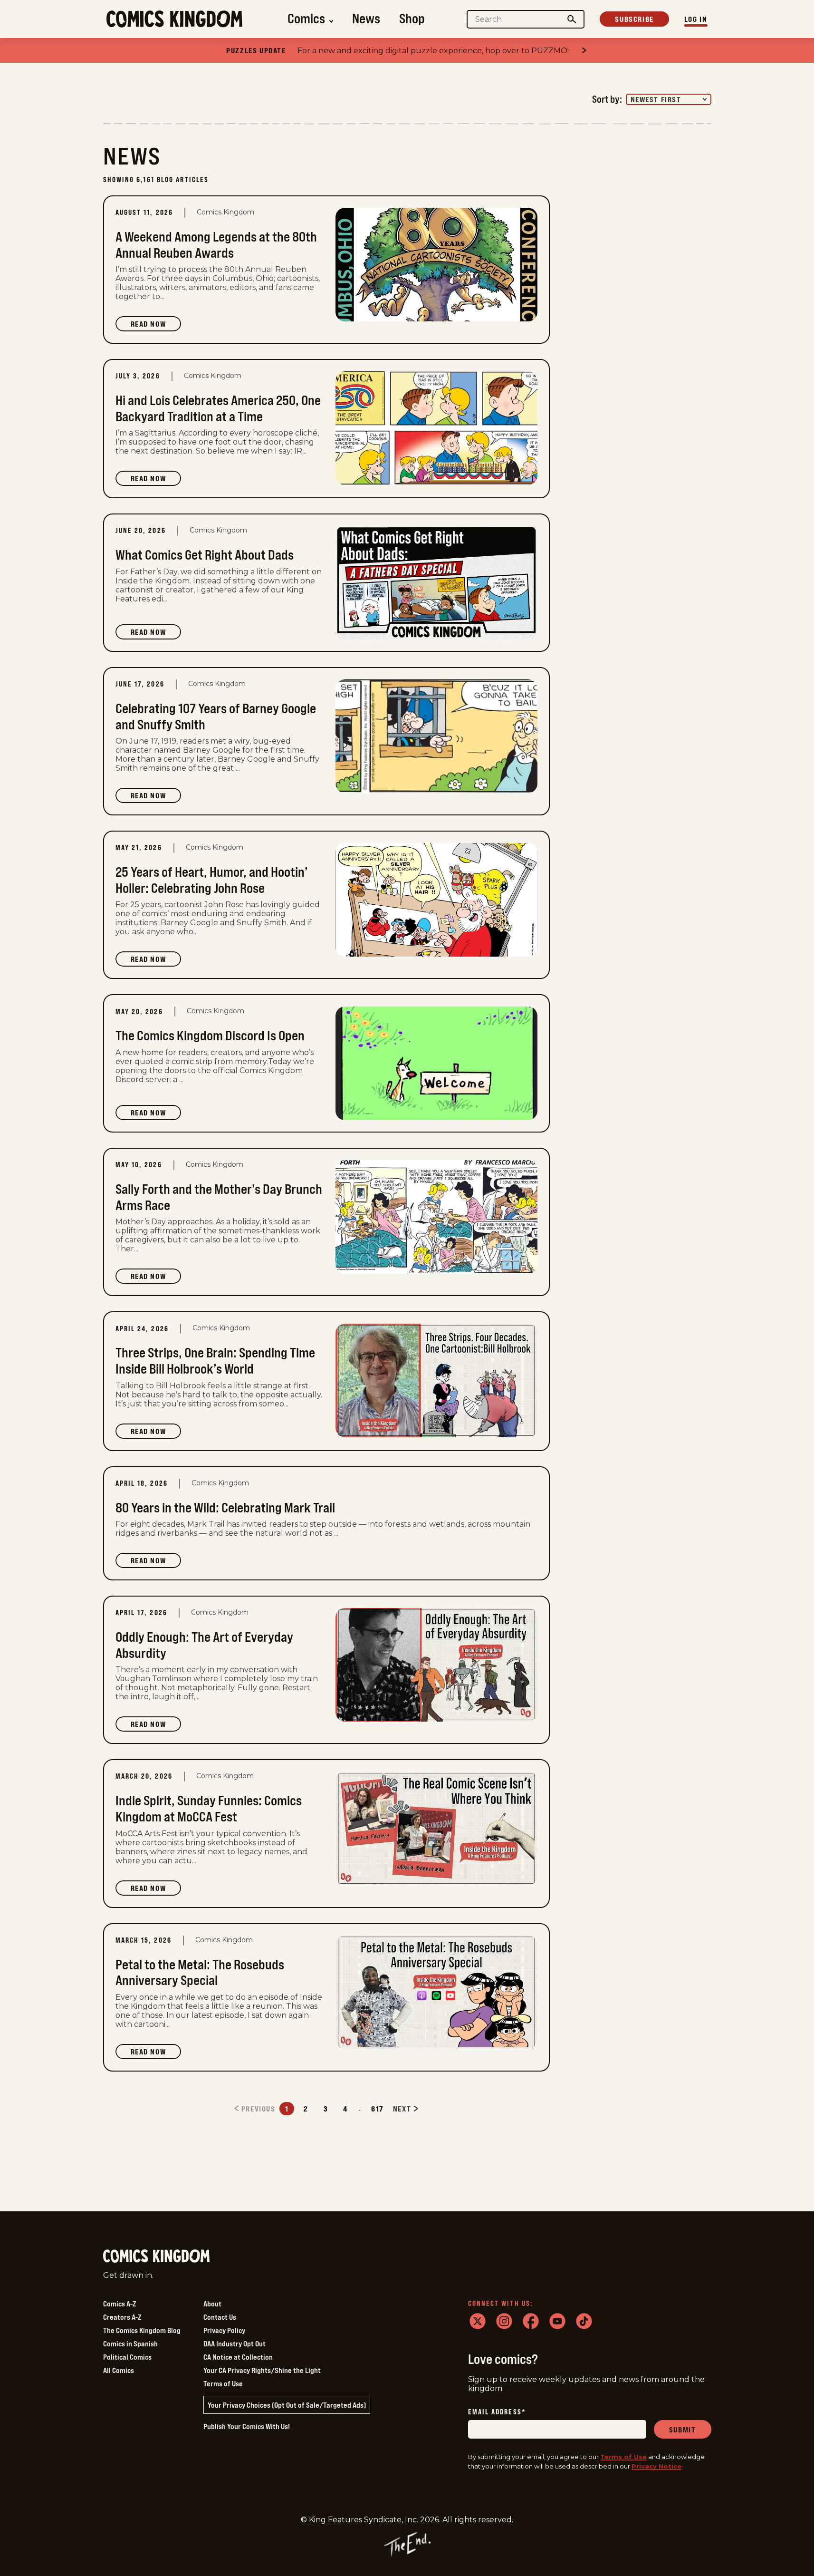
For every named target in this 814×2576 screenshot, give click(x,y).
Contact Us (220, 2317)
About (212, 2304)
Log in (696, 19)
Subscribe (634, 19)
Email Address (497, 2412)
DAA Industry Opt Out (235, 2344)
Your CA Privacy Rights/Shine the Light (262, 2370)
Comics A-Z (120, 2304)
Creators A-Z (122, 2317)
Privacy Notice (656, 2466)
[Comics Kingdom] (156, 2256)
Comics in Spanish (130, 2344)
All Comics (119, 2370)
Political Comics (127, 2357)
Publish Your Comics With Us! (247, 2426)
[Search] (572, 19)
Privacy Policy (224, 2330)
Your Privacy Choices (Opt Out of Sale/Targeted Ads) (287, 2405)
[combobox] (669, 99)
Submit (683, 2430)
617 (377, 2109)
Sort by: (607, 99)
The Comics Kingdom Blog (142, 2330)
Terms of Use (223, 2383)
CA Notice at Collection (238, 2357)
